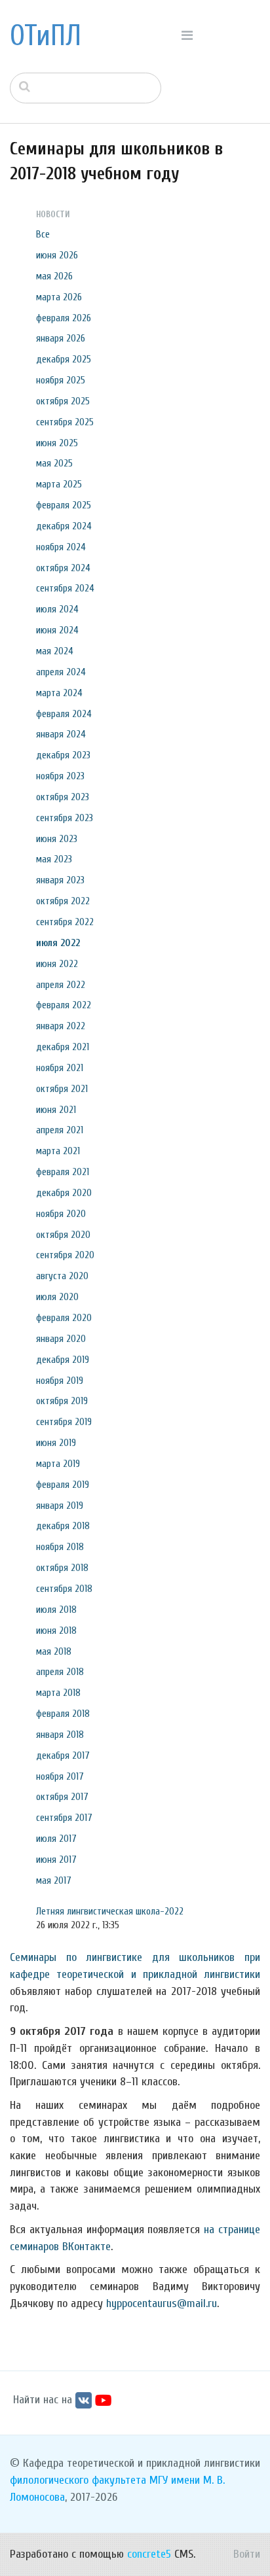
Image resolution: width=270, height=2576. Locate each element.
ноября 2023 (60, 776)
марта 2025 (59, 484)
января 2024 (61, 734)
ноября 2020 (61, 1214)
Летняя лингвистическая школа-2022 (110, 1911)
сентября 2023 (65, 818)
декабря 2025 (64, 359)
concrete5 (149, 2554)
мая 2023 (54, 859)
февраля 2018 (63, 1714)
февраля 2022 (64, 1005)
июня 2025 (57, 443)
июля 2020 (57, 1297)
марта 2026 (59, 297)
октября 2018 (62, 1568)
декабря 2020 (64, 1193)
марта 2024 (59, 693)
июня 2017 (56, 1860)
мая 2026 (54, 276)
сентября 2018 (64, 1589)
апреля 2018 (60, 1672)
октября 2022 (63, 901)
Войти (247, 2554)
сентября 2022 (65, 922)
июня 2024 (57, 630)
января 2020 (61, 1339)
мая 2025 (54, 463)
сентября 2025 (65, 422)
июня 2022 (57, 964)
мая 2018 (54, 1651)
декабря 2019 (63, 1360)
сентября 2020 (65, 1255)
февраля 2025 (64, 505)
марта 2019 (58, 1464)
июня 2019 (56, 1443)
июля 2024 (57, 609)
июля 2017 (56, 1839)
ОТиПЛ (46, 36)
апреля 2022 (61, 985)
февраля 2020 (64, 1318)
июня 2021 (56, 1110)
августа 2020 (62, 1276)
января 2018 (60, 1735)
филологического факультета (78, 2480)
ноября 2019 (60, 1381)
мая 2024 (55, 651)
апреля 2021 (60, 1130)
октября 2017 (62, 1797)
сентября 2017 (64, 1818)
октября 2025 (63, 401)
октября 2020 (63, 1235)
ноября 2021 (60, 1068)
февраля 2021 (63, 1172)
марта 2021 (58, 1151)
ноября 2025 (61, 380)
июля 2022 (58, 943)
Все (43, 234)
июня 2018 (56, 1631)
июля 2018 (56, 1610)
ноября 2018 (60, 1547)
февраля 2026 (64, 318)
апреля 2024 (61, 672)
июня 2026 (57, 255)
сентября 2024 (65, 588)
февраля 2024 (64, 714)
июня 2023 (57, 839)
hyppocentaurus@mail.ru (162, 2303)
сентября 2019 (64, 1422)
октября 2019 (62, 1401)
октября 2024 (63, 568)
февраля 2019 (63, 1485)
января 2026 (61, 338)
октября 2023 (63, 797)
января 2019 (60, 1506)
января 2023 (60, 880)
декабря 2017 (63, 1756)
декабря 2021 (63, 1047)
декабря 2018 (63, 1526)
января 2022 (61, 1026)
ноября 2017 (60, 1776)
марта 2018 (58, 1693)
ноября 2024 (61, 547)
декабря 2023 (63, 755)
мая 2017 (54, 1880)
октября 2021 (62, 1089)
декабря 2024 (64, 526)
